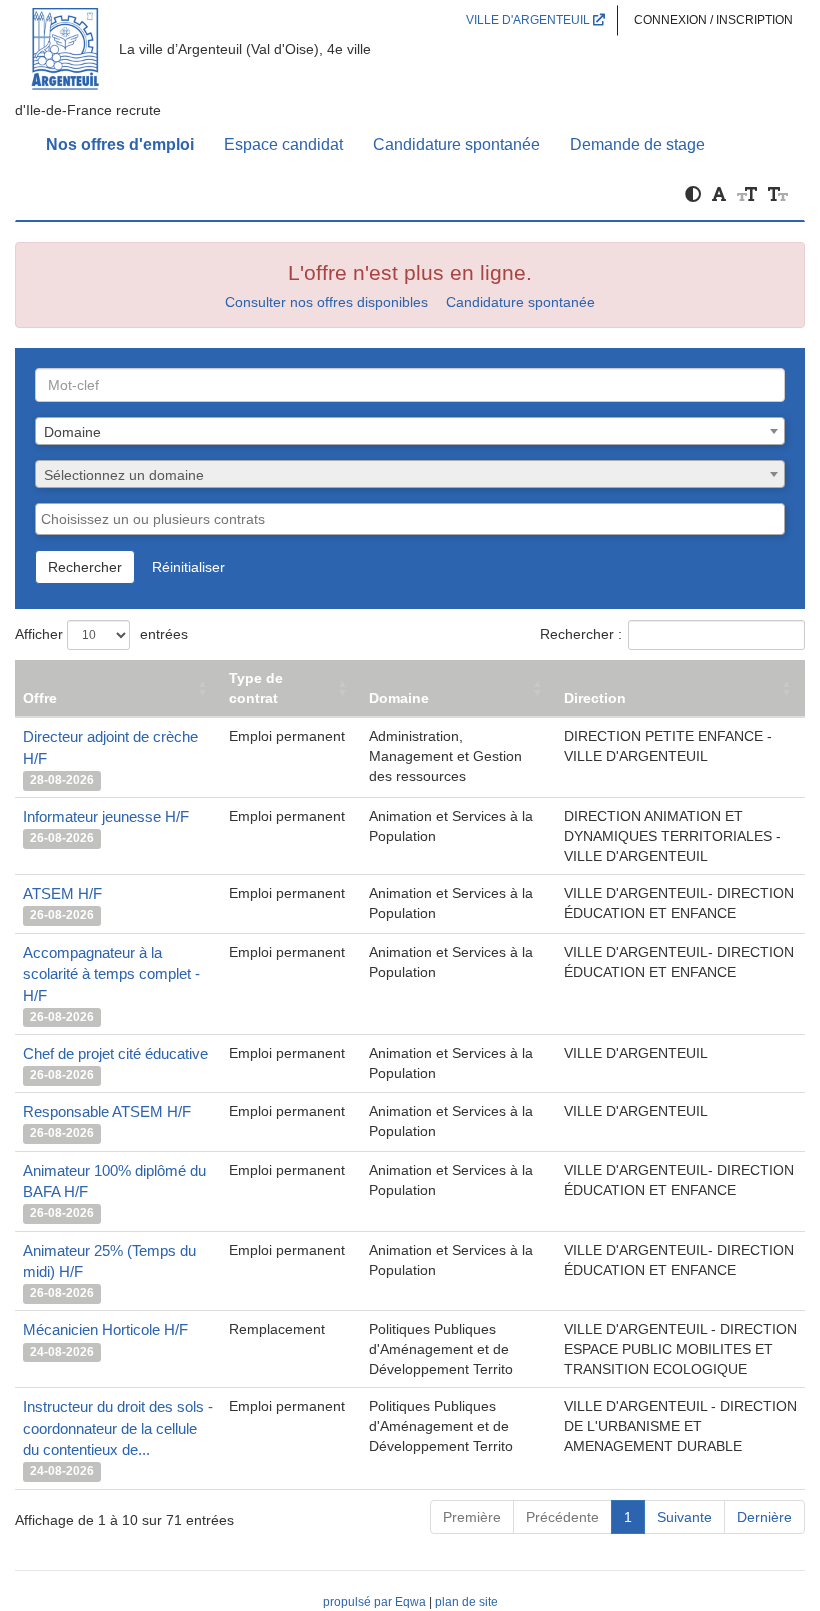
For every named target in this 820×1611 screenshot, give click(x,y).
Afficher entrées (101, 634)
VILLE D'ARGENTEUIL (529, 20)
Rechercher (85, 567)
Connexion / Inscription (713, 20)
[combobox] (410, 431)
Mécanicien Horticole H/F (105, 1329)
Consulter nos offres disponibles (326, 302)
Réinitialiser (188, 567)
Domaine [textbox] (72, 432)
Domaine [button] (399, 698)
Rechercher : (581, 634)
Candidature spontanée (456, 144)
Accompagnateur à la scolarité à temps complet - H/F (111, 974)
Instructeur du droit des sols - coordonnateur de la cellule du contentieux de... (118, 1428)
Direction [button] (595, 698)
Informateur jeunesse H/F (106, 816)
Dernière (764, 1517)
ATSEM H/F (62, 893)
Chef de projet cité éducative (115, 1053)
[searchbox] (410, 519)
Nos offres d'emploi (120, 144)
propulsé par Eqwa (376, 1602)
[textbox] (410, 475)
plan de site (466, 1602)
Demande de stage (637, 144)
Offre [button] (40, 698)
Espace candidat (283, 144)
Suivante (684, 1517)
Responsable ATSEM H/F (107, 1111)
